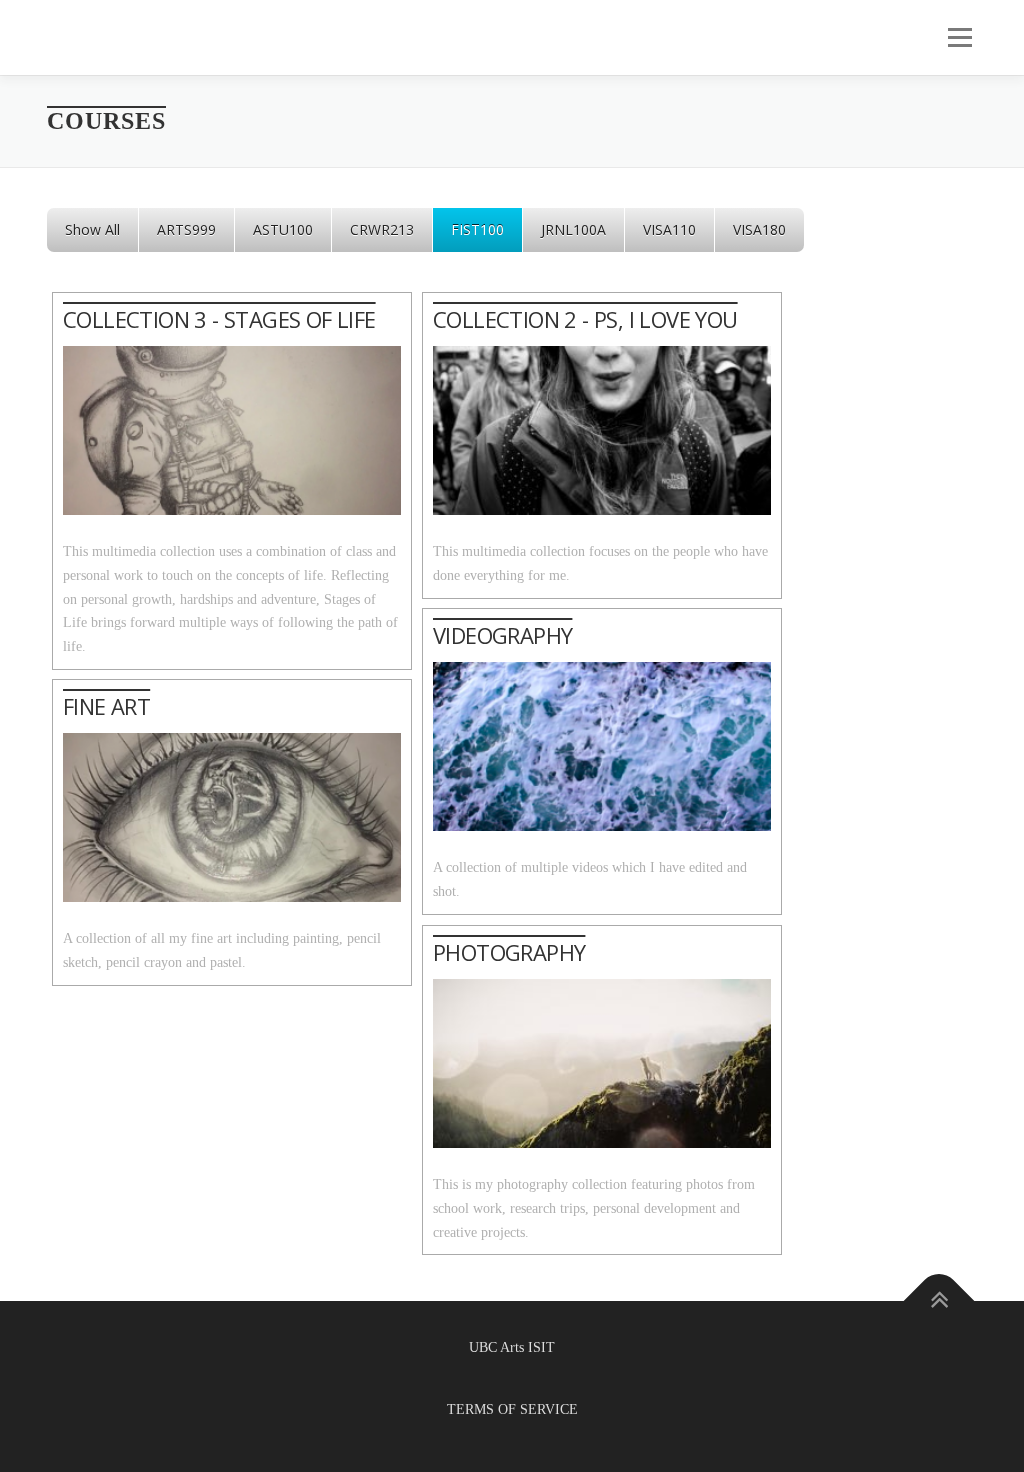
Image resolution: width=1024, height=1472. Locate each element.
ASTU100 (283, 229)
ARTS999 (186, 229)
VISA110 (669, 229)
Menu (958, 37)
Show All (92, 229)
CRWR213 (382, 229)
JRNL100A (573, 229)
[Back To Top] (939, 1300)
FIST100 (477, 229)
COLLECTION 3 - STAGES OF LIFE (219, 319)
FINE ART (106, 706)
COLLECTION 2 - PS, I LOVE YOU (585, 319)
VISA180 (759, 229)
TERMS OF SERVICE (512, 1409)
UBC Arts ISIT (512, 1347)
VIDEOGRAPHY (502, 635)
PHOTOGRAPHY (509, 952)
